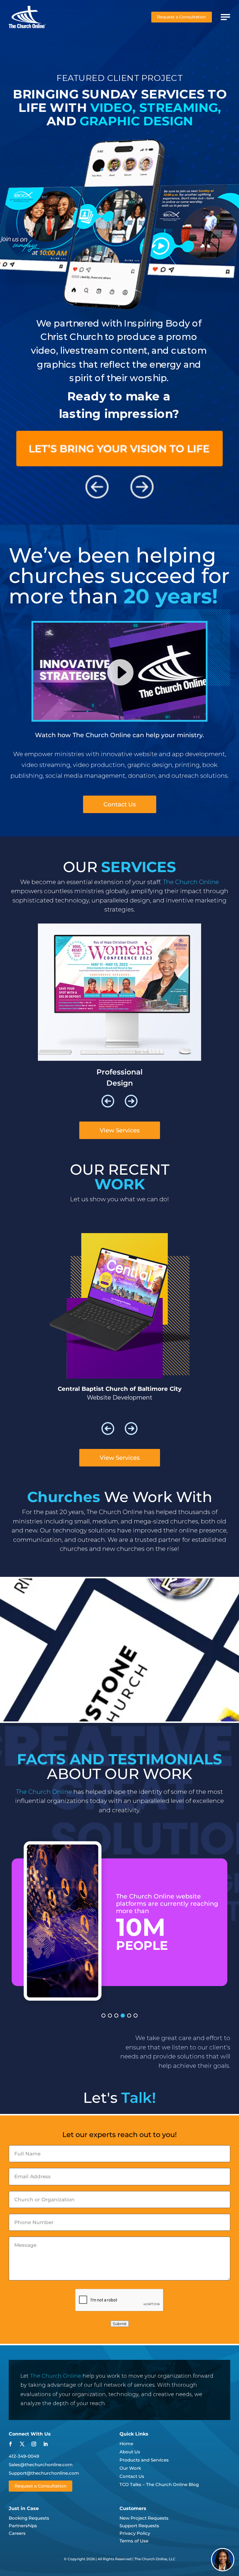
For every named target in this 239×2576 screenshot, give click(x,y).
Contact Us (120, 804)
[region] (119, 1921)
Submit (120, 2324)
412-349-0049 (24, 2456)
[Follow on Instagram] (34, 2444)
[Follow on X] (22, 2444)
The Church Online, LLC (155, 2559)
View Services (120, 1130)
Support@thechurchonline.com (44, 2473)
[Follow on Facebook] (10, 2444)
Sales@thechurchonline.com (41, 2465)
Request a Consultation (182, 17)
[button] (108, 1101)
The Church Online (56, 2376)
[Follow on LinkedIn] (45, 2444)
